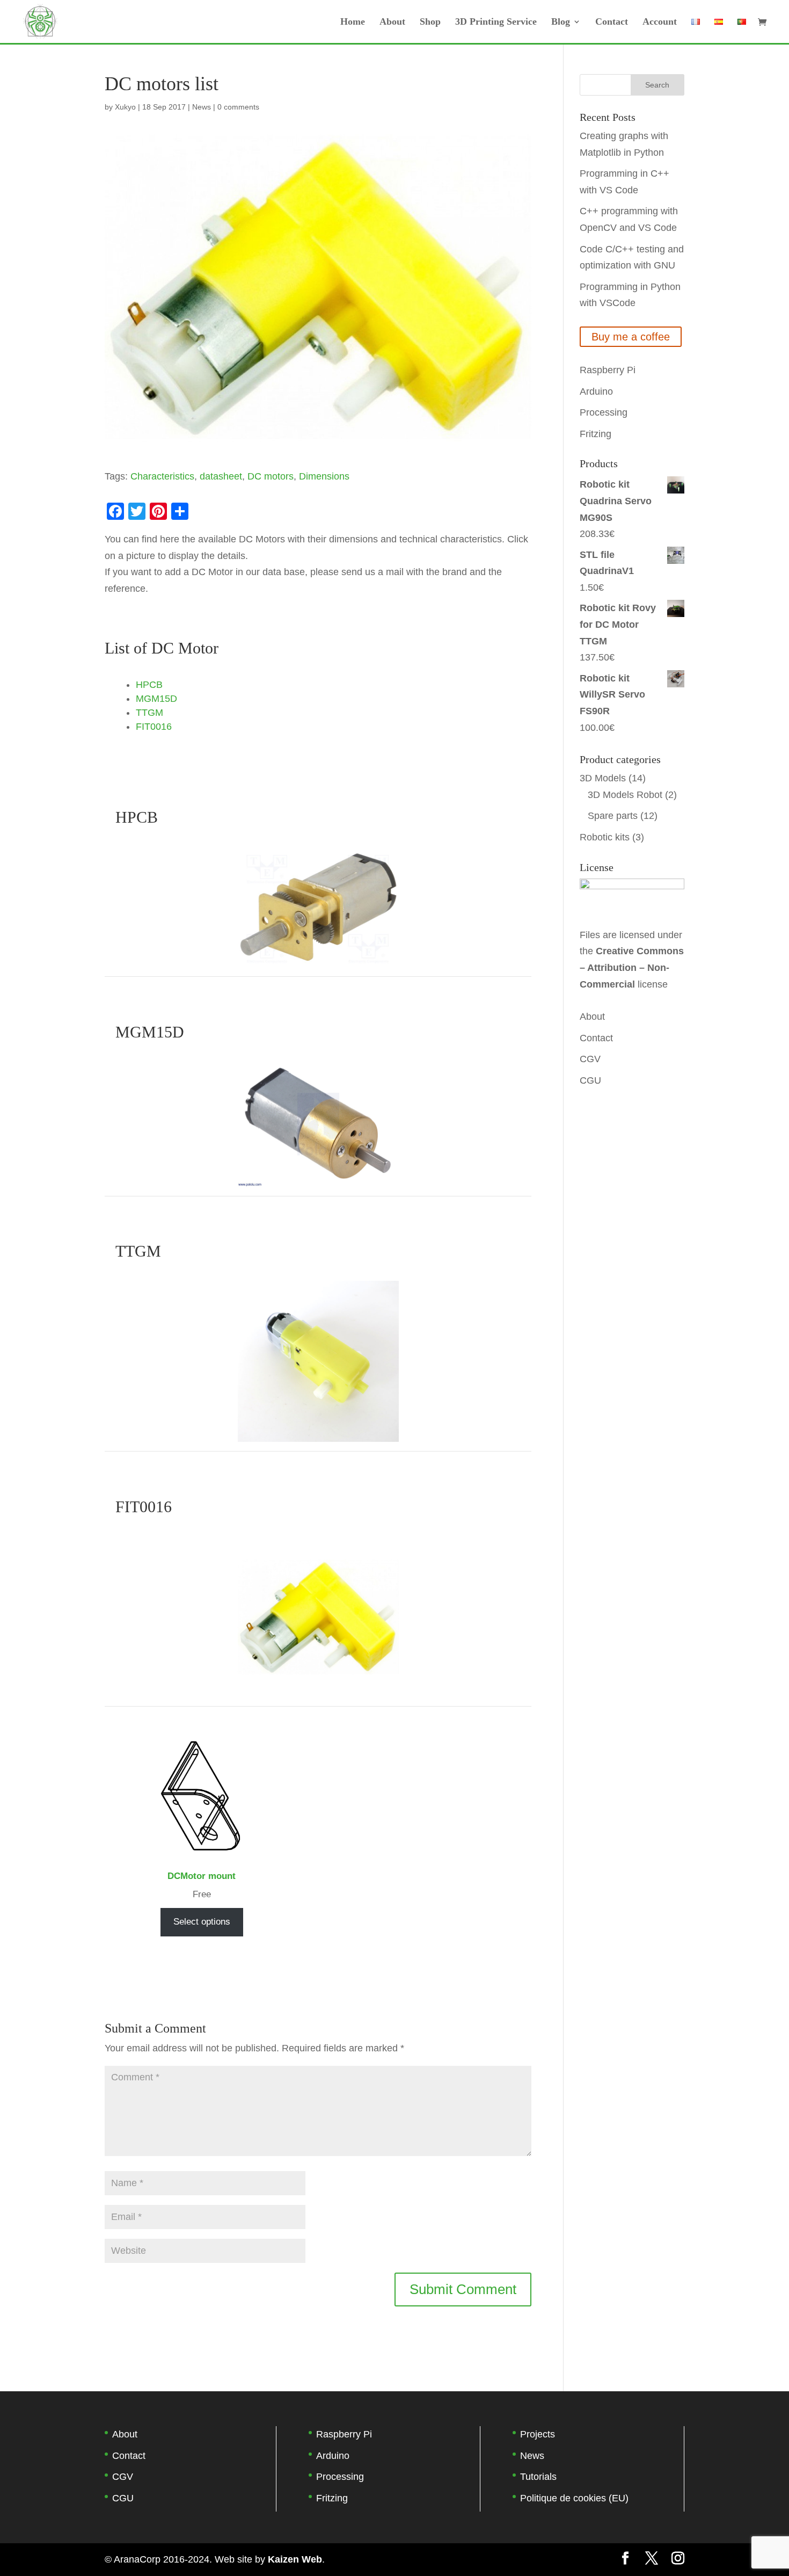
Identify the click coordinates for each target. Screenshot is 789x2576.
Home (353, 22)
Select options (202, 1922)
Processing (604, 412)
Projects (538, 2434)
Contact (612, 22)
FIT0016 (154, 727)
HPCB (149, 685)
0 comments (238, 107)
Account (660, 22)
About (392, 22)
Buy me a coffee (631, 337)
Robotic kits (605, 837)
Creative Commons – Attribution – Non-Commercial (632, 967)
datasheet (221, 476)
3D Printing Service (496, 22)
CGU (590, 1080)
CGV (590, 1059)
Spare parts (613, 816)
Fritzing (596, 434)
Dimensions (324, 476)
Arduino (596, 391)
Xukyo (125, 107)
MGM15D (156, 699)
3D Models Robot (625, 795)
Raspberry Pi (608, 370)
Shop (430, 22)
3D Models (603, 778)
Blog (561, 22)
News (202, 107)
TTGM (149, 713)
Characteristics (162, 476)
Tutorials (538, 2477)
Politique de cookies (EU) (574, 2498)
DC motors (271, 476)
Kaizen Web (295, 2559)
